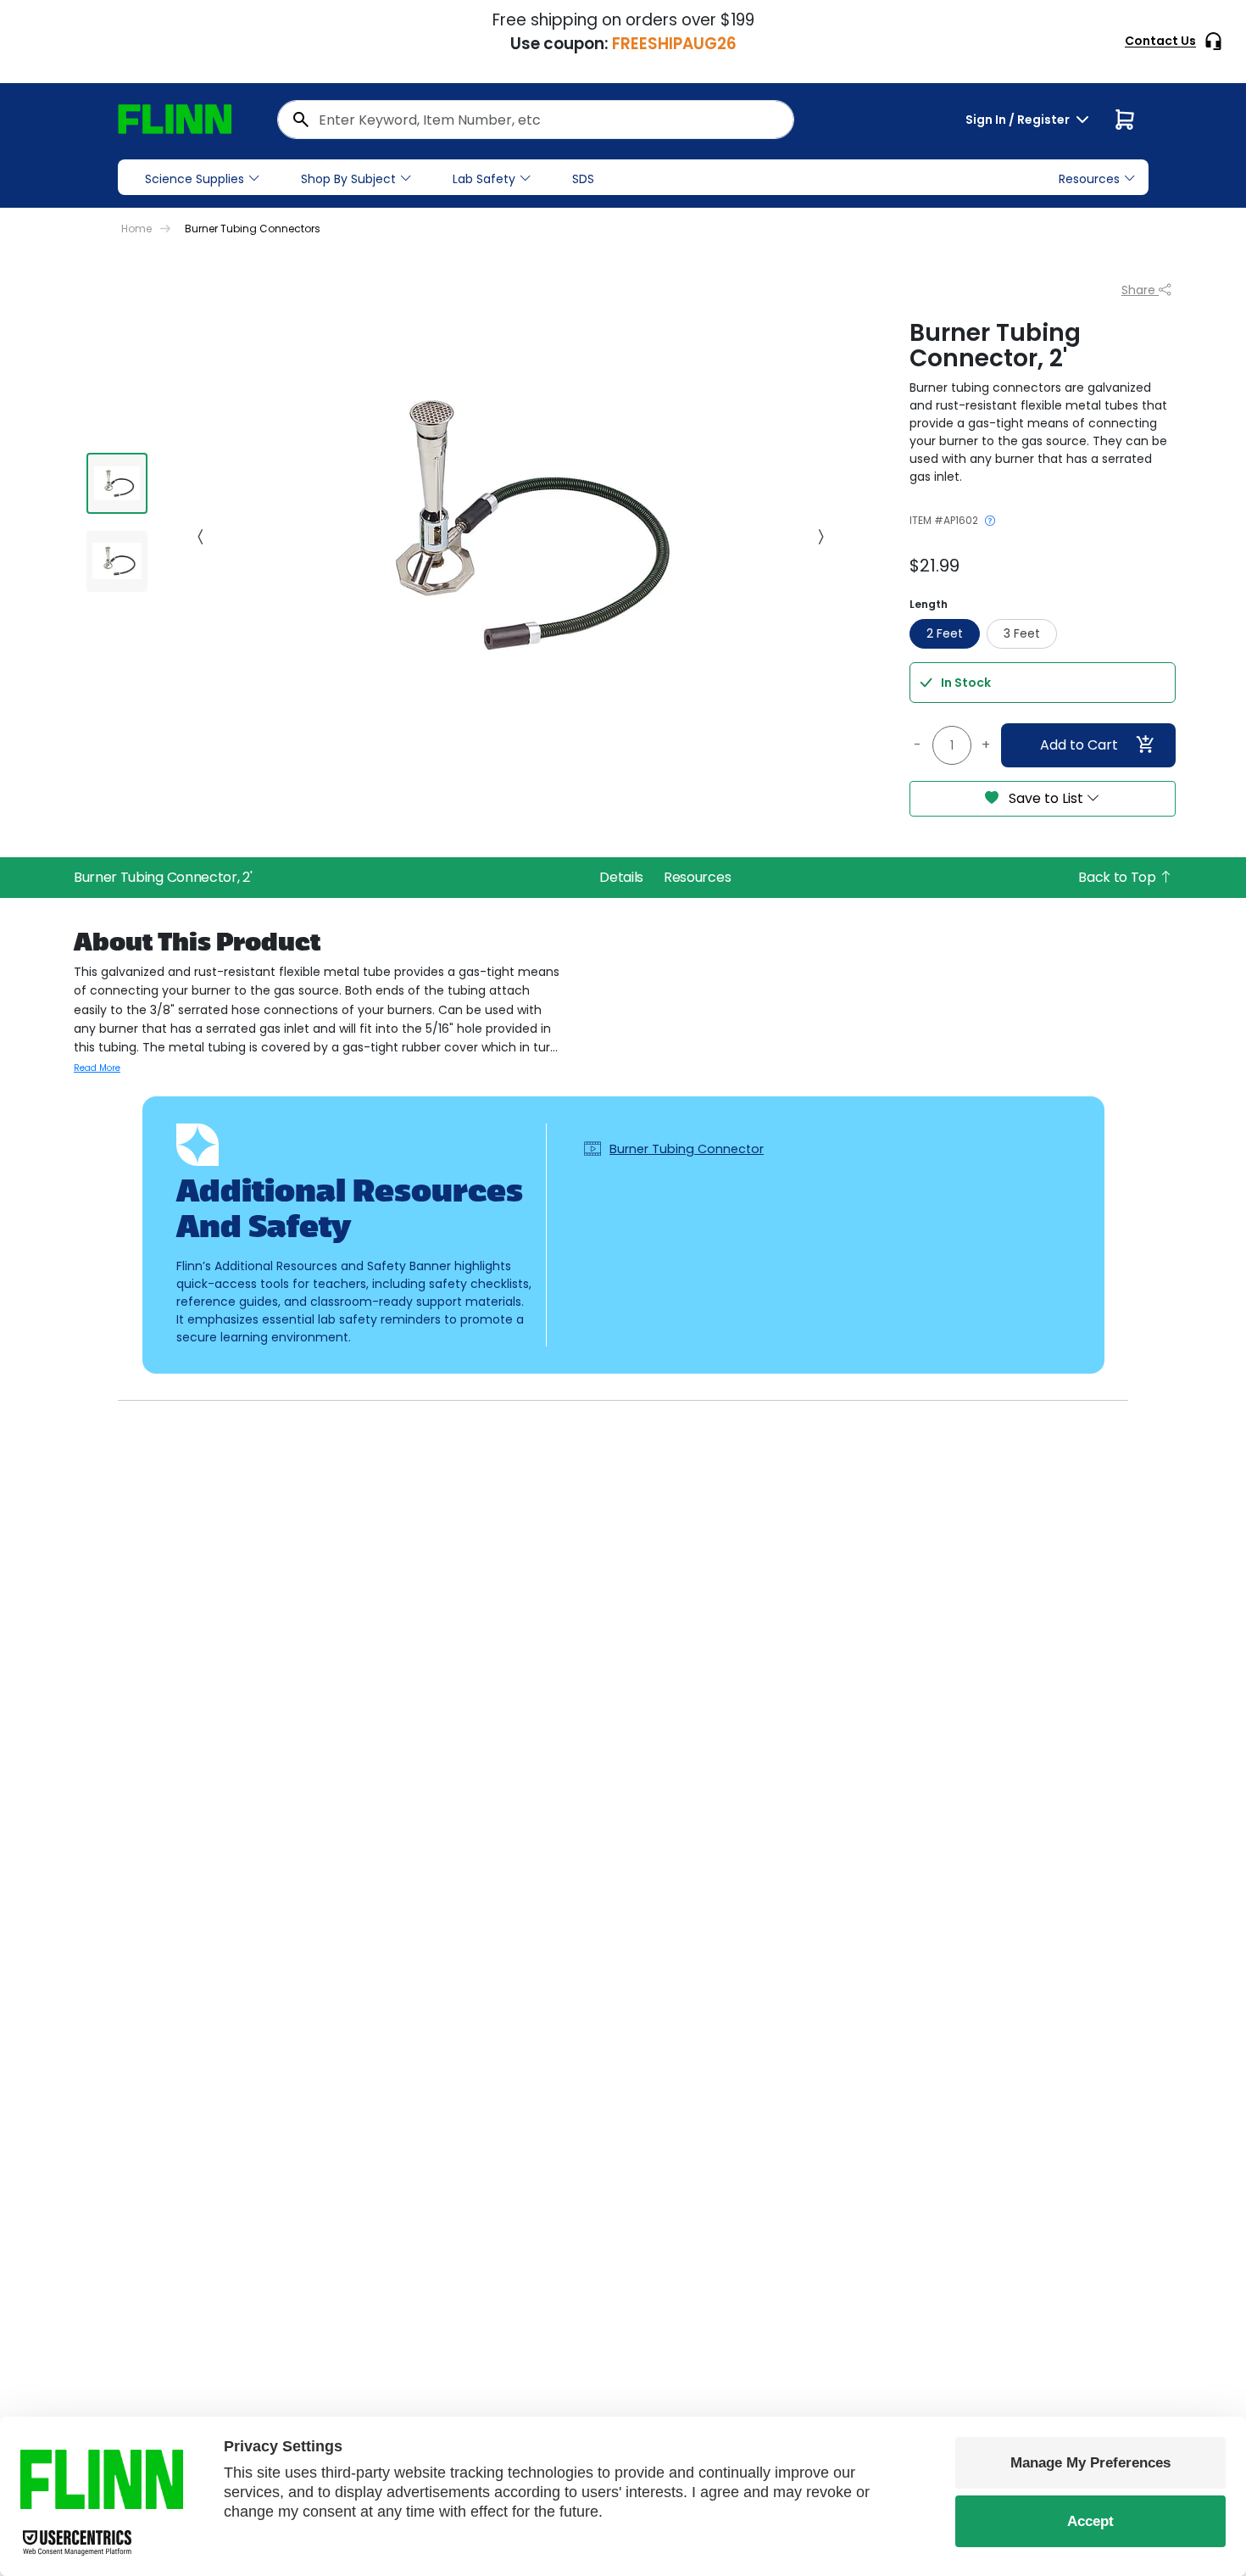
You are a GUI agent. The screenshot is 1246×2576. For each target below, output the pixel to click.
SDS (583, 179)
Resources (697, 877)
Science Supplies (195, 179)
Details (621, 877)
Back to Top (1118, 877)
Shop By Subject (348, 179)
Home (136, 229)
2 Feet (945, 633)
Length (929, 604)
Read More (97, 1068)
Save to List (1046, 798)
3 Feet (1022, 633)
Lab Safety (484, 179)
